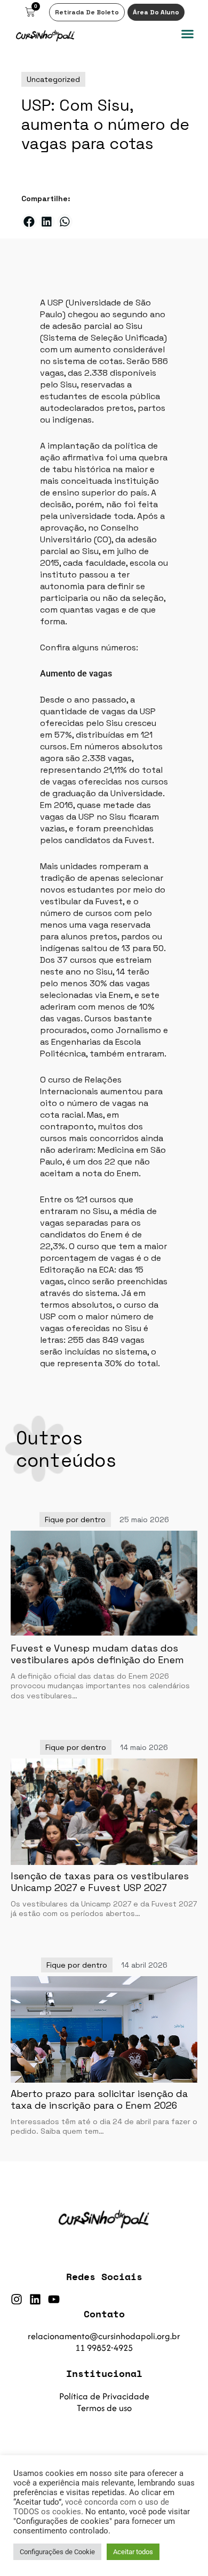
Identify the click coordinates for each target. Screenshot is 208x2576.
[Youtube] (54, 2299)
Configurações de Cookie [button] (57, 2552)
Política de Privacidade (104, 2396)
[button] (188, 34)
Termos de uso (104, 2408)
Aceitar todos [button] (133, 2552)
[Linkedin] (35, 2299)
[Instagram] (17, 2299)
